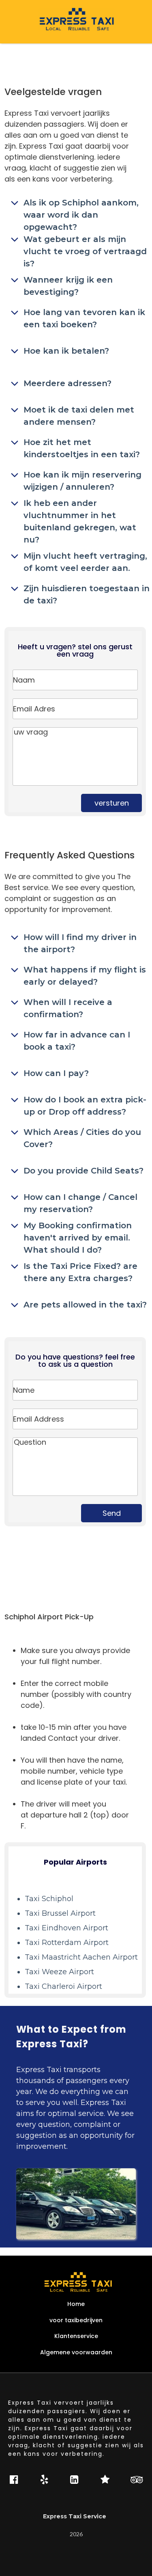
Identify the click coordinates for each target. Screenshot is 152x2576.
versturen (112, 803)
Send (112, 1513)
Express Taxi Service (76, 2517)
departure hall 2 (59, 1815)
